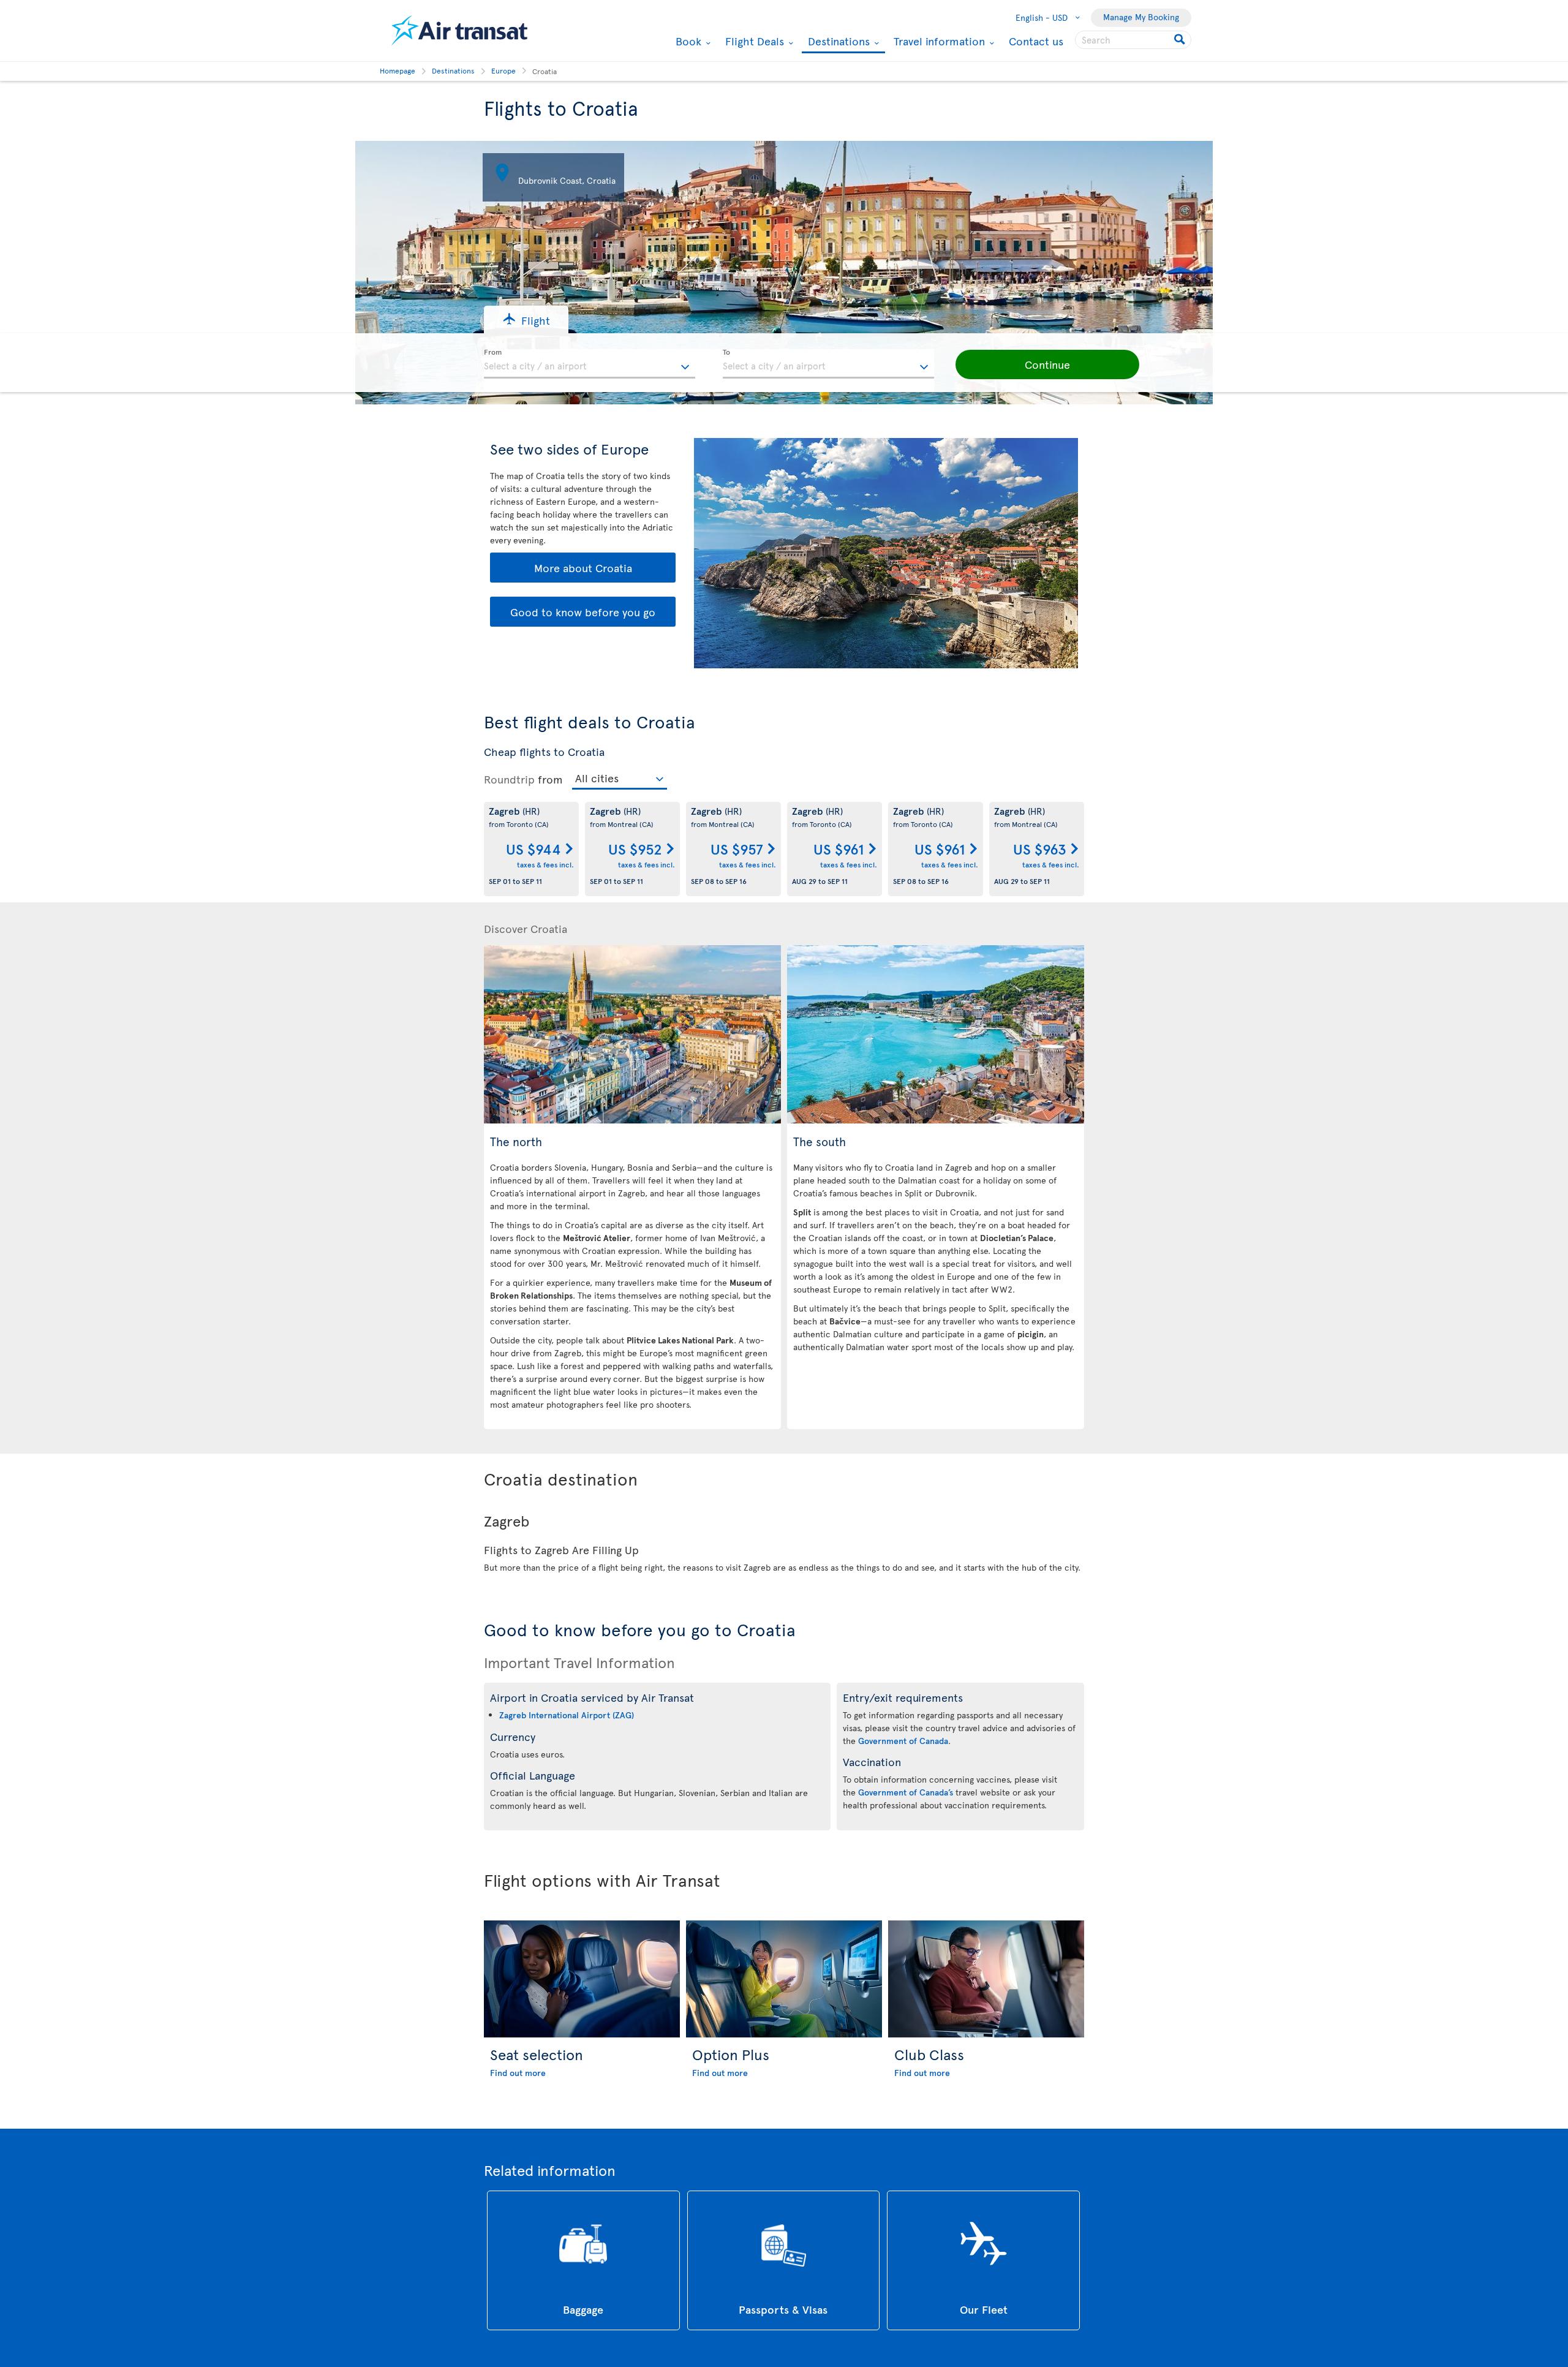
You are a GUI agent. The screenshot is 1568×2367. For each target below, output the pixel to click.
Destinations (837, 42)
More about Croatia (583, 568)
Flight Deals (753, 41)
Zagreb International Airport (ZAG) (567, 1715)
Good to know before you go (583, 612)
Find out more (518, 2073)
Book (687, 41)
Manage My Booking (1141, 17)
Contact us (1036, 41)
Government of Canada (903, 1741)
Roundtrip (509, 779)
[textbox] (590, 364)
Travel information (938, 41)
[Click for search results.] (1181, 40)
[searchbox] (1133, 40)
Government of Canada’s (906, 1792)
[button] (526, 319)
